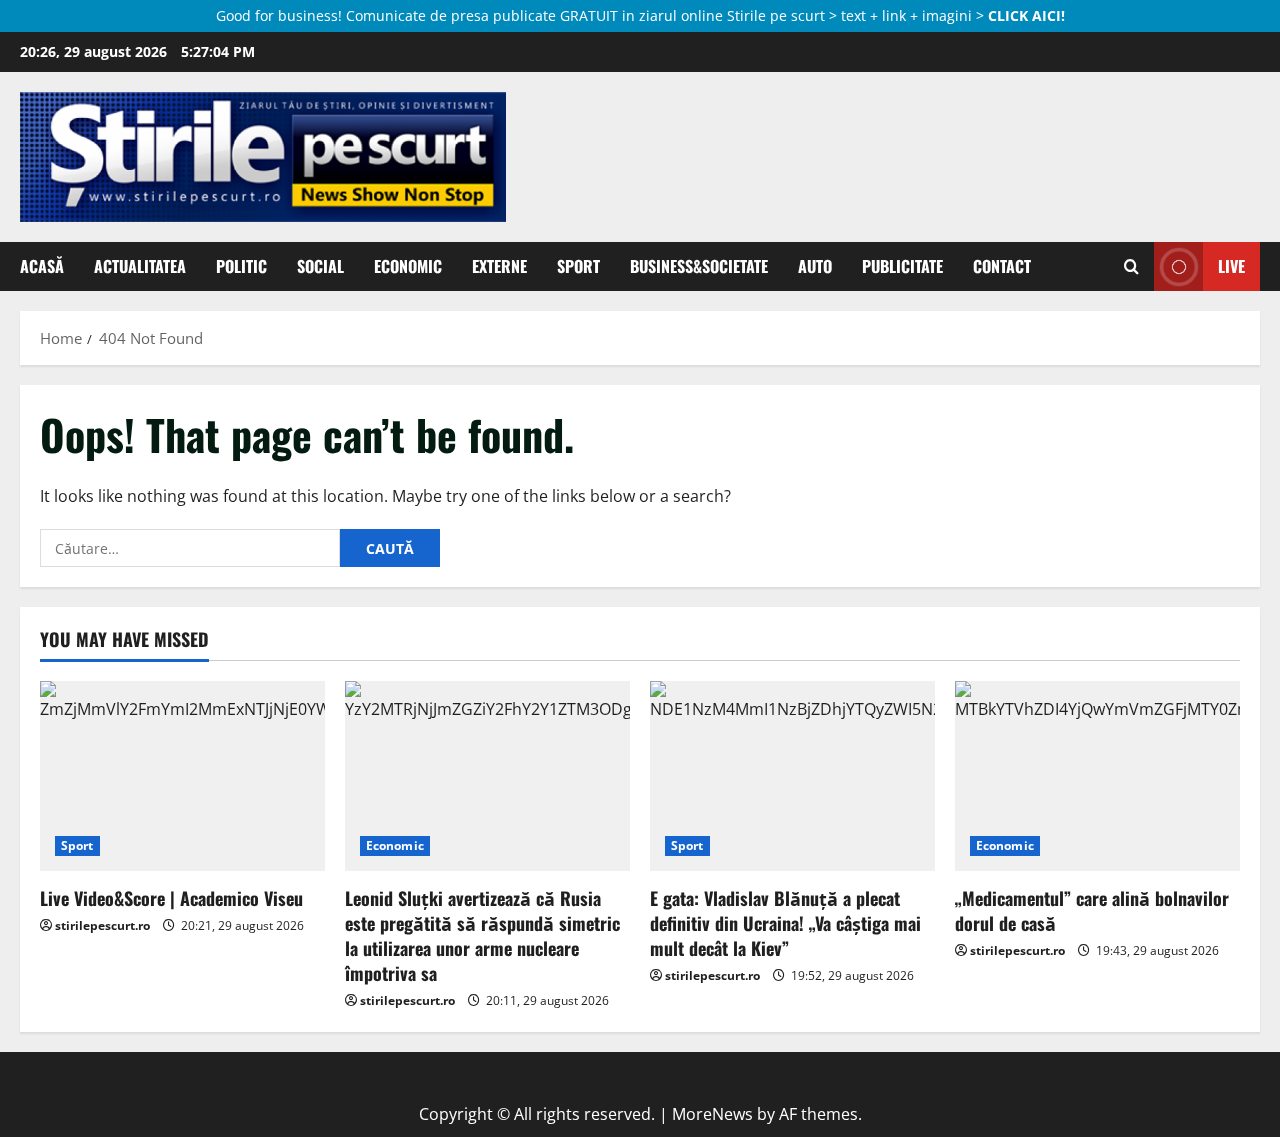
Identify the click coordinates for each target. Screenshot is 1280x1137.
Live (1231, 266)
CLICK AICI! (1026, 15)
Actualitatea (140, 266)
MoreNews (712, 1114)
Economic (408, 266)
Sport (578, 266)
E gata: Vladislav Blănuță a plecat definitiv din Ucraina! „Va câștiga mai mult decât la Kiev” (785, 923)
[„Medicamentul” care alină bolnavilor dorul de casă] (1097, 776)
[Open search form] (1131, 266)
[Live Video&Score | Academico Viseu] (182, 776)
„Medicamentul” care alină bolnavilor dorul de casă (1092, 910)
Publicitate (902, 266)
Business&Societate (699, 266)
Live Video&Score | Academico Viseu (171, 898)
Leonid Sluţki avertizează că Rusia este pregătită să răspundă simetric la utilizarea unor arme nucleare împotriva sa (482, 936)
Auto (815, 266)
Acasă (42, 266)
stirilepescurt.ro (102, 925)
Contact (1002, 266)
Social (320, 266)
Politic (241, 266)
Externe (499, 266)
